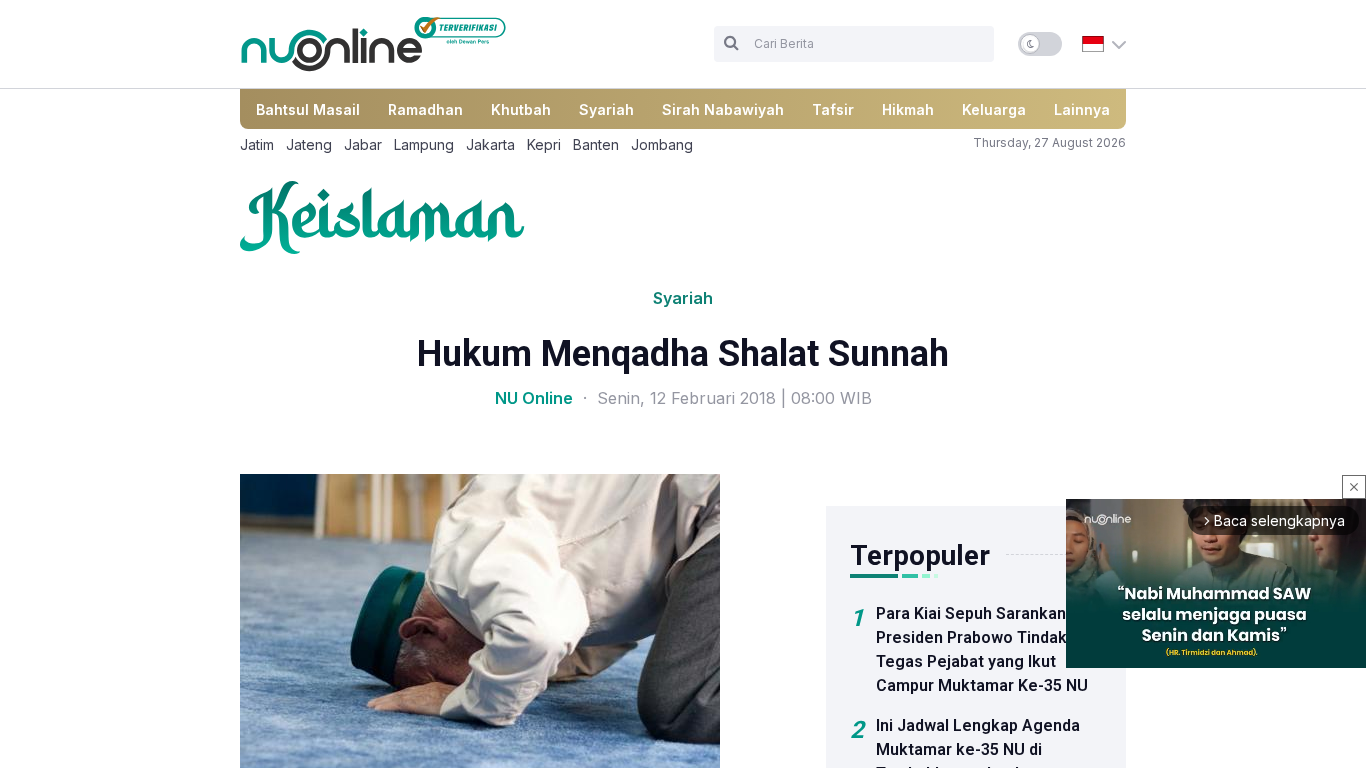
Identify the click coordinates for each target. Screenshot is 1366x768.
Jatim (257, 144)
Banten (596, 144)
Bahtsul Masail (308, 109)
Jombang (662, 144)
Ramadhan (425, 109)
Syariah (606, 109)
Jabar (363, 144)
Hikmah (908, 109)
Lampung (424, 144)
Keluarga (994, 109)
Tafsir (833, 109)
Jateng (309, 144)
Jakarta (490, 144)
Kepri (544, 144)
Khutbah (521, 109)
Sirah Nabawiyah (723, 109)
